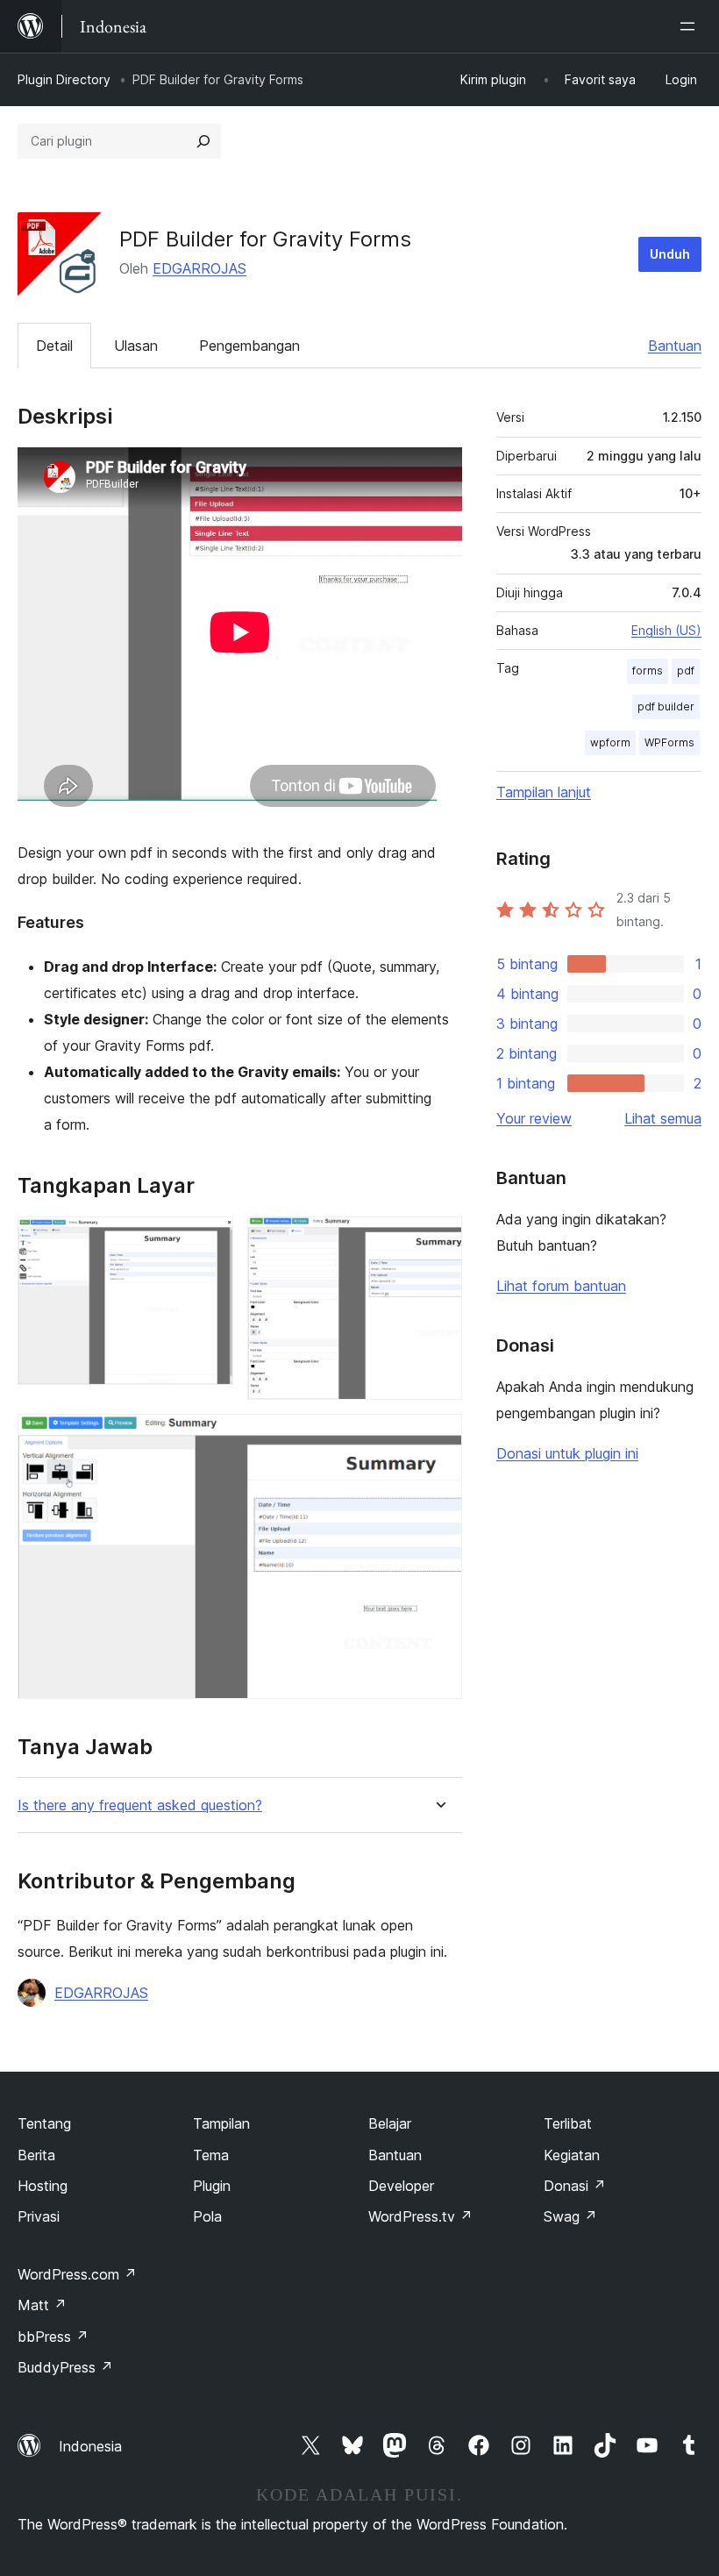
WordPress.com (77, 2274)
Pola (207, 2216)
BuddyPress (65, 2367)
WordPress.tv (420, 2216)
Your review (534, 1118)
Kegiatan (572, 2155)
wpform (610, 742)
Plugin (212, 2186)
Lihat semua (663, 1118)
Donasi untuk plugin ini (567, 1453)
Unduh (670, 254)
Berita (36, 2155)
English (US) (666, 630)
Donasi (575, 2186)
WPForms (669, 742)
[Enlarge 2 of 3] (438, 1240)
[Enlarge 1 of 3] (210, 1240)
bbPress (53, 2337)
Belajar (390, 2123)
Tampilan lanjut (544, 792)
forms (648, 671)
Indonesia (90, 2446)
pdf (686, 671)
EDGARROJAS (199, 268)
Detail (54, 346)
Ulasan (136, 346)
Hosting (43, 2186)
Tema (211, 2155)
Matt (42, 2305)
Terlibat (568, 2123)
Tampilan (221, 2123)
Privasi (39, 2216)
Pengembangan (249, 346)
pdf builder (666, 706)
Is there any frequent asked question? (140, 1805)
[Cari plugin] (203, 141)
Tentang (44, 2123)
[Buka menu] (691, 26)
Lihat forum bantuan (561, 1286)
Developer (401, 2186)
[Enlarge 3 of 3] (438, 1438)
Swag (570, 2216)
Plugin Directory (64, 79)
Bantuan (675, 346)
